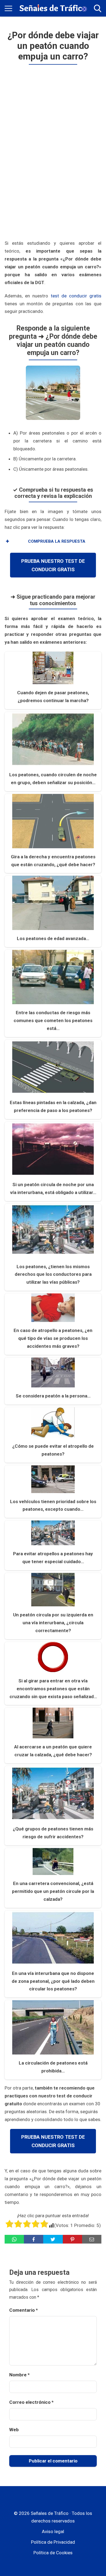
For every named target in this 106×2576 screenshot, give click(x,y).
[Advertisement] (53, 153)
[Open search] (98, 8)
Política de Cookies (53, 2553)
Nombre (19, 2375)
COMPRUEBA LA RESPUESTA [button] (57, 541)
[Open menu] (8, 8)
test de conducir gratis (76, 296)
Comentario (24, 2310)
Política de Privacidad (53, 2542)
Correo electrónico (31, 2402)
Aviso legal (53, 2531)
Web (14, 2430)
